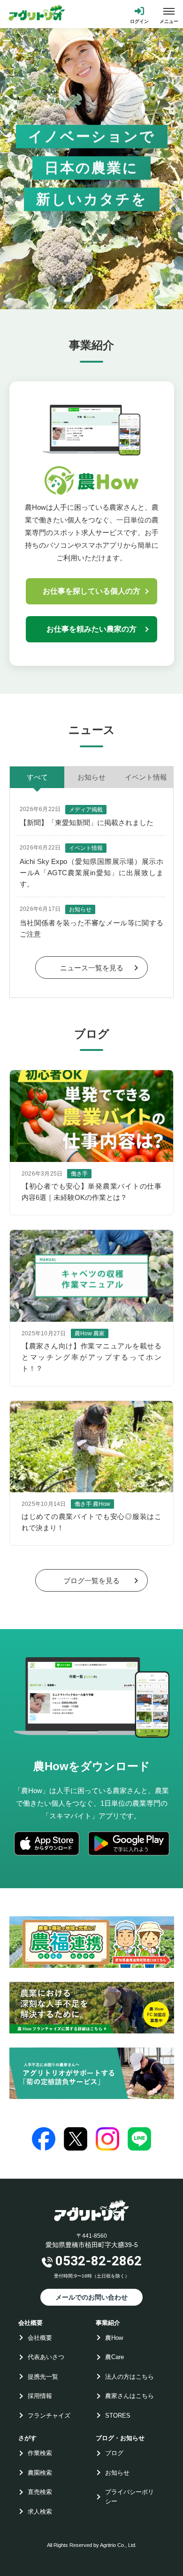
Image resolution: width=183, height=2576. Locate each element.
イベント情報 (146, 777)
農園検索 (40, 2473)
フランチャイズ (49, 2416)
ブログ (114, 2453)
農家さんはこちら (130, 2396)
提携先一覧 (43, 2377)
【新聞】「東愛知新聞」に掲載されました (87, 823)
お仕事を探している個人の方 (91, 591)
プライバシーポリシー (130, 2497)
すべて (37, 777)
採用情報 (40, 2396)
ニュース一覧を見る (92, 968)
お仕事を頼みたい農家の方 (91, 629)
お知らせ (91, 777)
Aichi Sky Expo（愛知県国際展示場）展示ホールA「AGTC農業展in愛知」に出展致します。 (91, 873)
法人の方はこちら (130, 2377)
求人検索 (40, 2512)
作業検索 (40, 2453)
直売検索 (40, 2492)
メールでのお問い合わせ (91, 2297)
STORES (118, 2416)
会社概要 (40, 2338)
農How (114, 2338)
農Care (114, 2357)
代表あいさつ (46, 2357)
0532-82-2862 (99, 2261)
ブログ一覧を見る (91, 1581)
